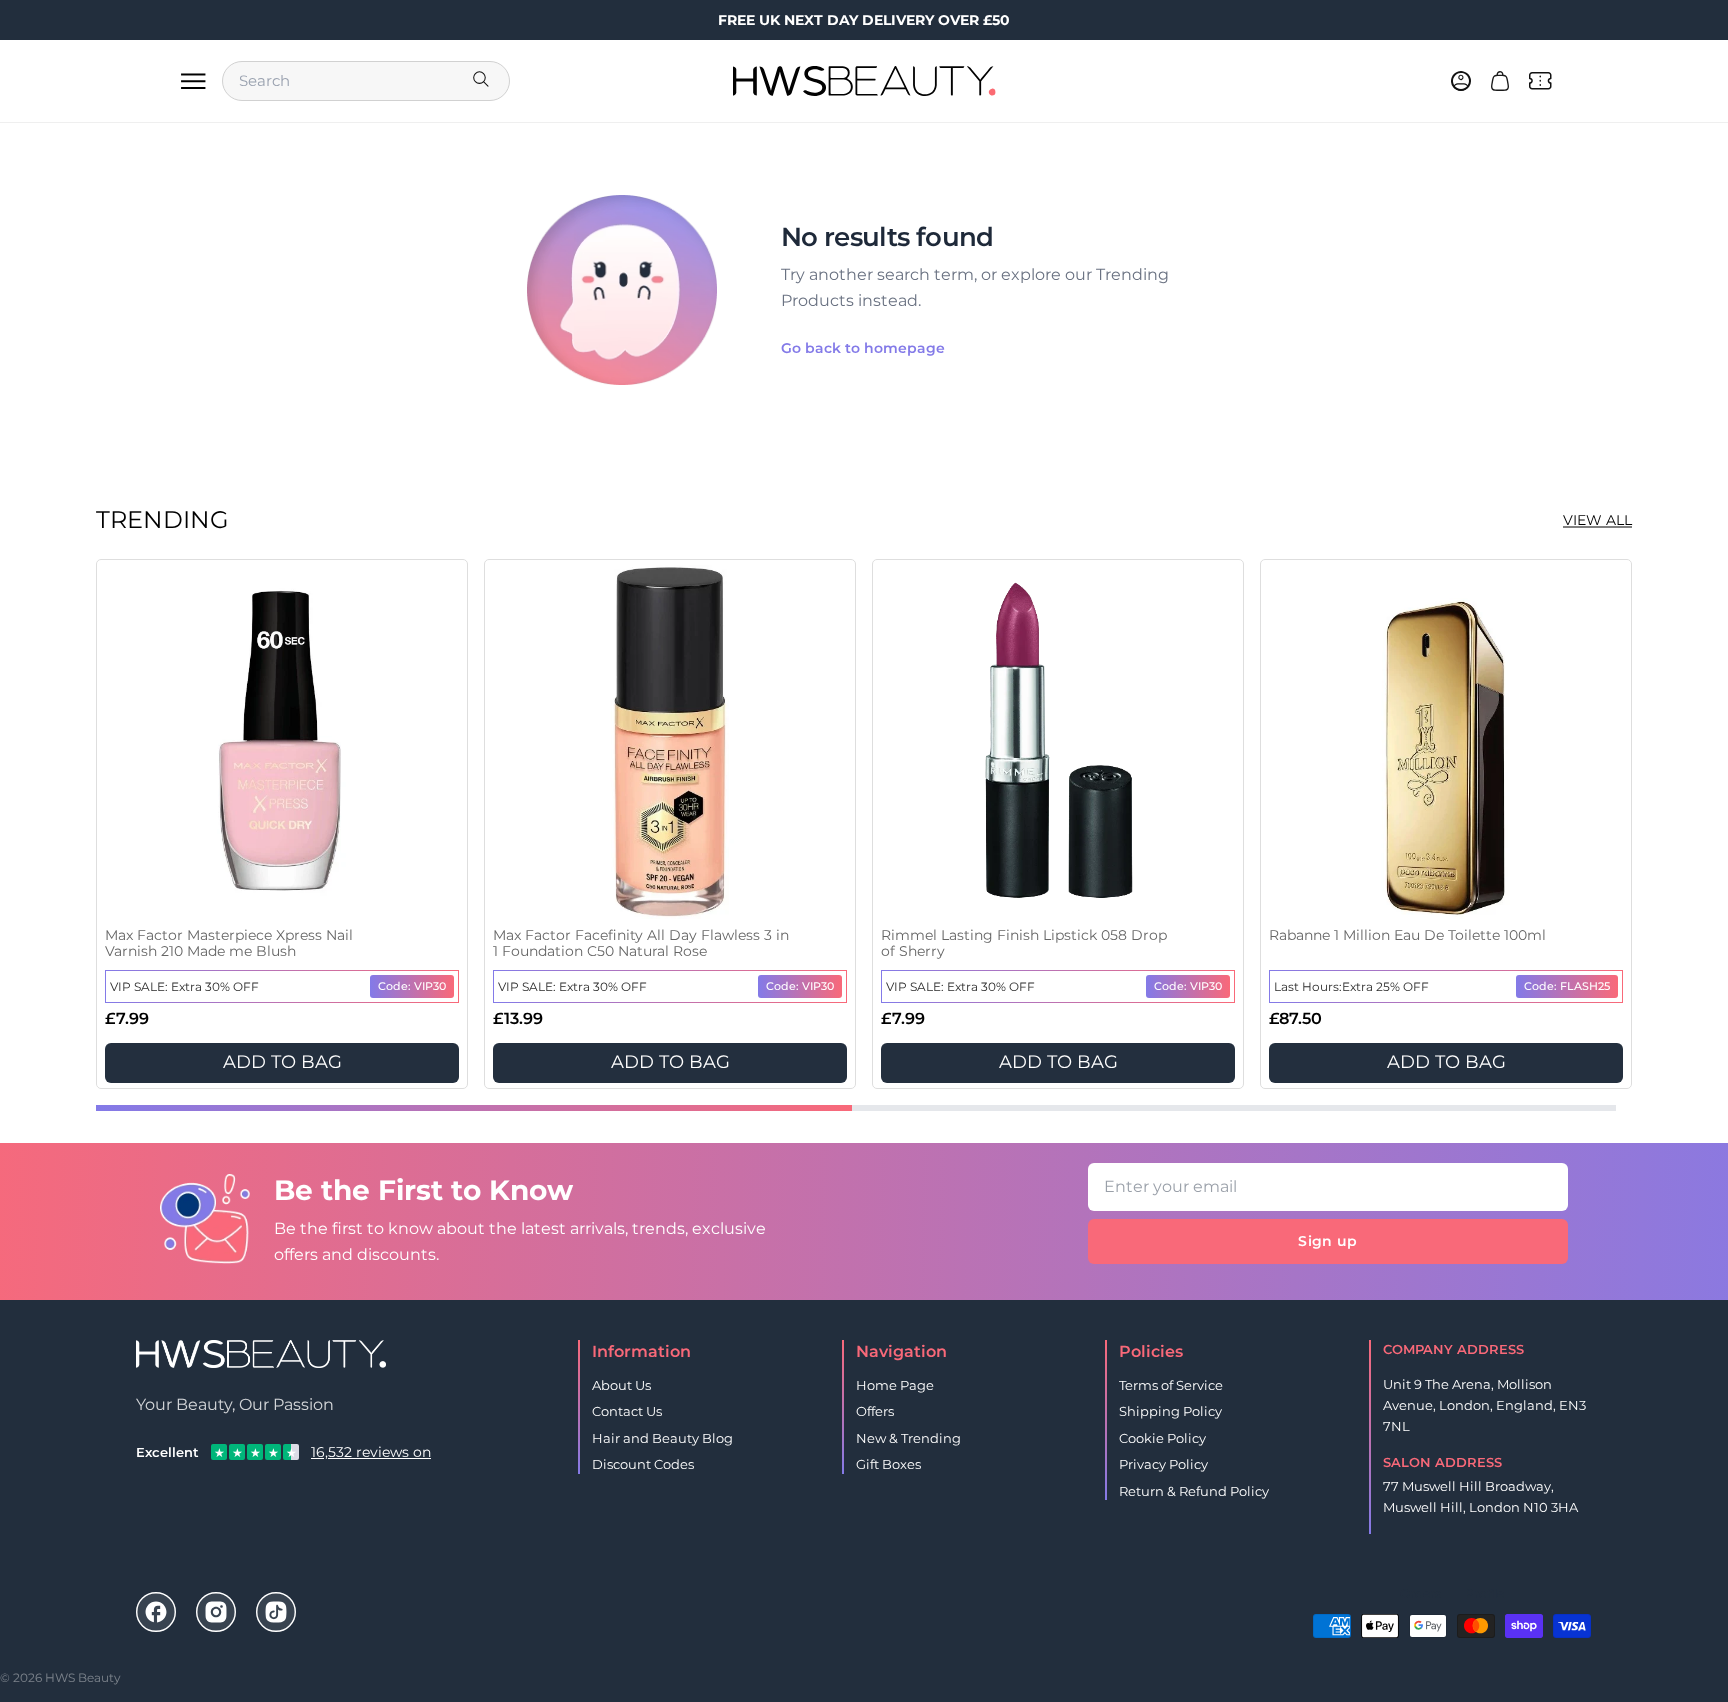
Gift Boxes (888, 1464)
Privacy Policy (1163, 1464)
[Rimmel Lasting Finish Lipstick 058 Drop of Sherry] (1058, 742)
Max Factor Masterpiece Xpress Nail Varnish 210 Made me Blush (229, 943)
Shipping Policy (1170, 1411)
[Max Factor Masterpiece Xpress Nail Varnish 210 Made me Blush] (282, 742)
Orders (1420, 1593)
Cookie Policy (1162, 1438)
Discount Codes (643, 1464)
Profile (1484, 1593)
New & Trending (908, 1438)
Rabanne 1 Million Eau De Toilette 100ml (1407, 935)
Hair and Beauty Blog (662, 1438)
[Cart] (1500, 81)
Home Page (895, 1385)
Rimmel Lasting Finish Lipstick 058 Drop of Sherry (1024, 943)
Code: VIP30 (412, 986)
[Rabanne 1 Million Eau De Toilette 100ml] (1446, 742)
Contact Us (627, 1411)
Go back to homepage (863, 348)
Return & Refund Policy (1194, 1491)
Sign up (1327, 1241)
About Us (621, 1385)
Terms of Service (1171, 1385)
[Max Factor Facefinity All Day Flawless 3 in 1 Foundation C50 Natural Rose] (670, 742)
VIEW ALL (1597, 520)
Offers (875, 1411)
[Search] (483, 81)
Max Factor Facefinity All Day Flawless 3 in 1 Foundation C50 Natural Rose (641, 943)
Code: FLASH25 (1567, 986)
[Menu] (193, 81)
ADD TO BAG (282, 1062)
